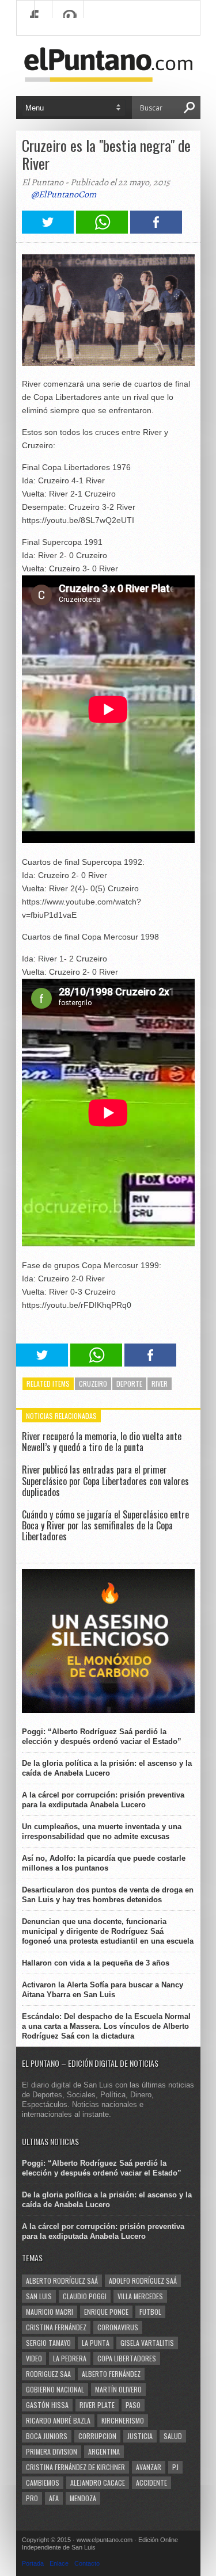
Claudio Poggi (85, 2296)
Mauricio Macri (50, 2312)
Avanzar (149, 2467)
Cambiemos (43, 2482)
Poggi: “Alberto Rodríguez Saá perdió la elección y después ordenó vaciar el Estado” (102, 1737)
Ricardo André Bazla (58, 2420)
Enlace (59, 2563)
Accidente (151, 2482)
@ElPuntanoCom (64, 194)
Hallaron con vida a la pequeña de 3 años (96, 1963)
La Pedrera (70, 2358)
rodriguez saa (48, 2374)
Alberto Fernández (111, 2374)
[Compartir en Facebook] (156, 230)
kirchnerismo (123, 2420)
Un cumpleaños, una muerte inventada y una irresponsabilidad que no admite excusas (102, 1831)
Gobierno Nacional (55, 2389)
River (160, 1384)
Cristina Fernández (56, 2327)
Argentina (104, 2451)
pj (175, 2467)
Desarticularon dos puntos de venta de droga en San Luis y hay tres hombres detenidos (108, 1895)
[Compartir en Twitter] (48, 230)
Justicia (140, 2436)
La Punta (96, 2343)
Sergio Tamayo (48, 2343)
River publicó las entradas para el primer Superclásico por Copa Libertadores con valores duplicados (105, 1480)
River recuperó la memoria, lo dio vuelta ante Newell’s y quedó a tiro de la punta (102, 1442)
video (34, 2358)
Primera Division (52, 2451)
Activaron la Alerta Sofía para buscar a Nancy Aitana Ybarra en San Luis (103, 1990)
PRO (32, 2498)
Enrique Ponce (106, 2312)
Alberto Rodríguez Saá (62, 2281)
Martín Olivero (118, 2389)
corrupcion (97, 2436)
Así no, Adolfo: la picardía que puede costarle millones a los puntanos (104, 1863)
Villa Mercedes (140, 2296)
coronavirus (118, 2327)
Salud (173, 2436)
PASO (133, 2405)
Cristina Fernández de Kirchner (75, 2467)
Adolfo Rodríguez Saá (143, 2281)
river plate (97, 2405)
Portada (33, 2563)
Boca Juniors (47, 2436)
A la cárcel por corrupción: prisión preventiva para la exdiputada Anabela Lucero (103, 1800)
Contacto (87, 2563)
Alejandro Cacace (98, 2482)
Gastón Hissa (47, 2405)
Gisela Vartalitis (147, 2343)
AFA (54, 2498)
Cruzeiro (93, 1384)
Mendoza (83, 2498)
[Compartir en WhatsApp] (102, 230)
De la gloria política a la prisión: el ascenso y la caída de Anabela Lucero (107, 1768)
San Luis (39, 2296)
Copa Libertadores (127, 2358)
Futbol (150, 2312)
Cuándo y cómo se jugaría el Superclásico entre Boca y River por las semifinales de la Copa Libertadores (105, 1525)
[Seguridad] (108, 1710)
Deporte (129, 1384)
